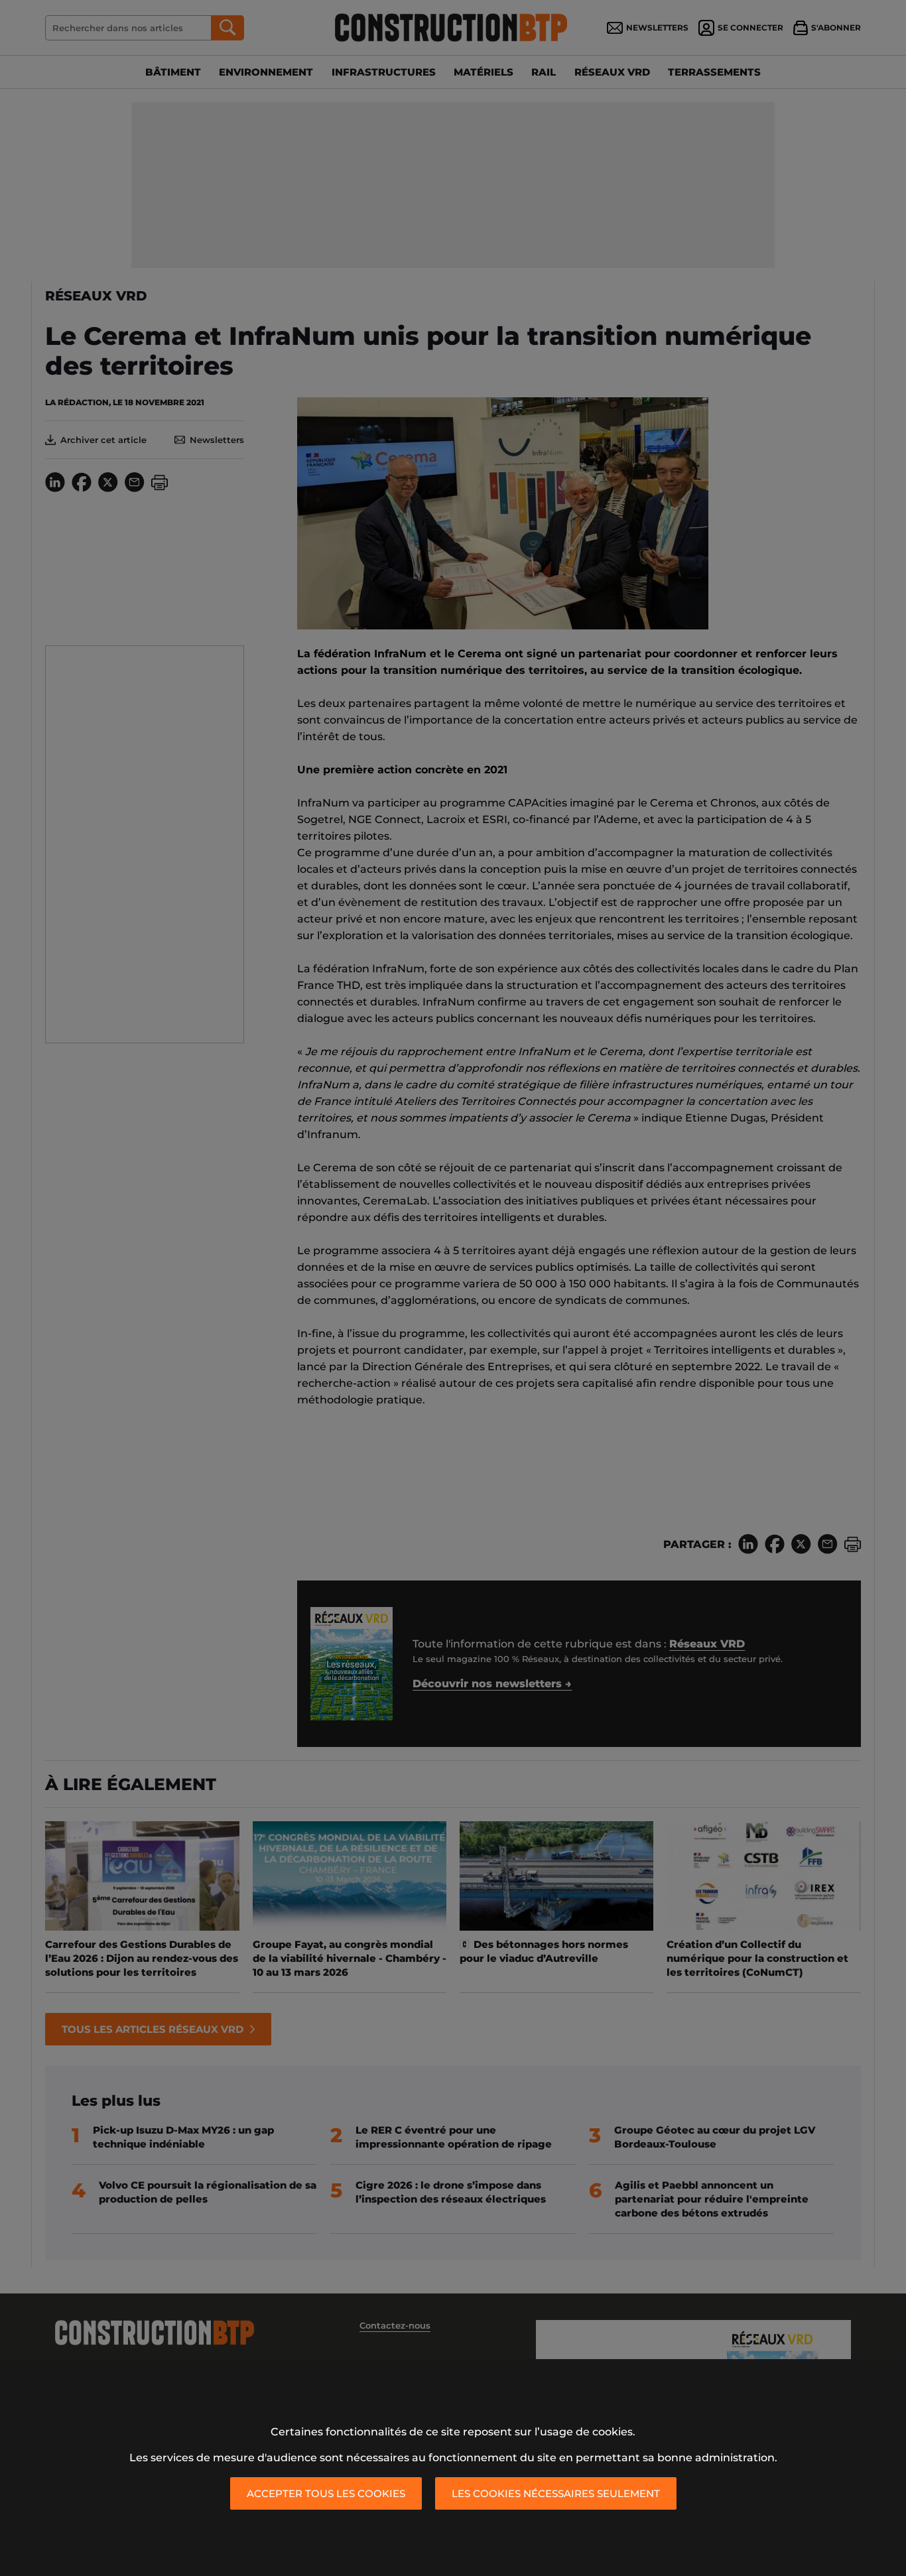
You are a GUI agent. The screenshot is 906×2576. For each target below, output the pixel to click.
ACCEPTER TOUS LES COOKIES (326, 2493)
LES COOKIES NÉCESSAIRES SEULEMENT (556, 2493)
